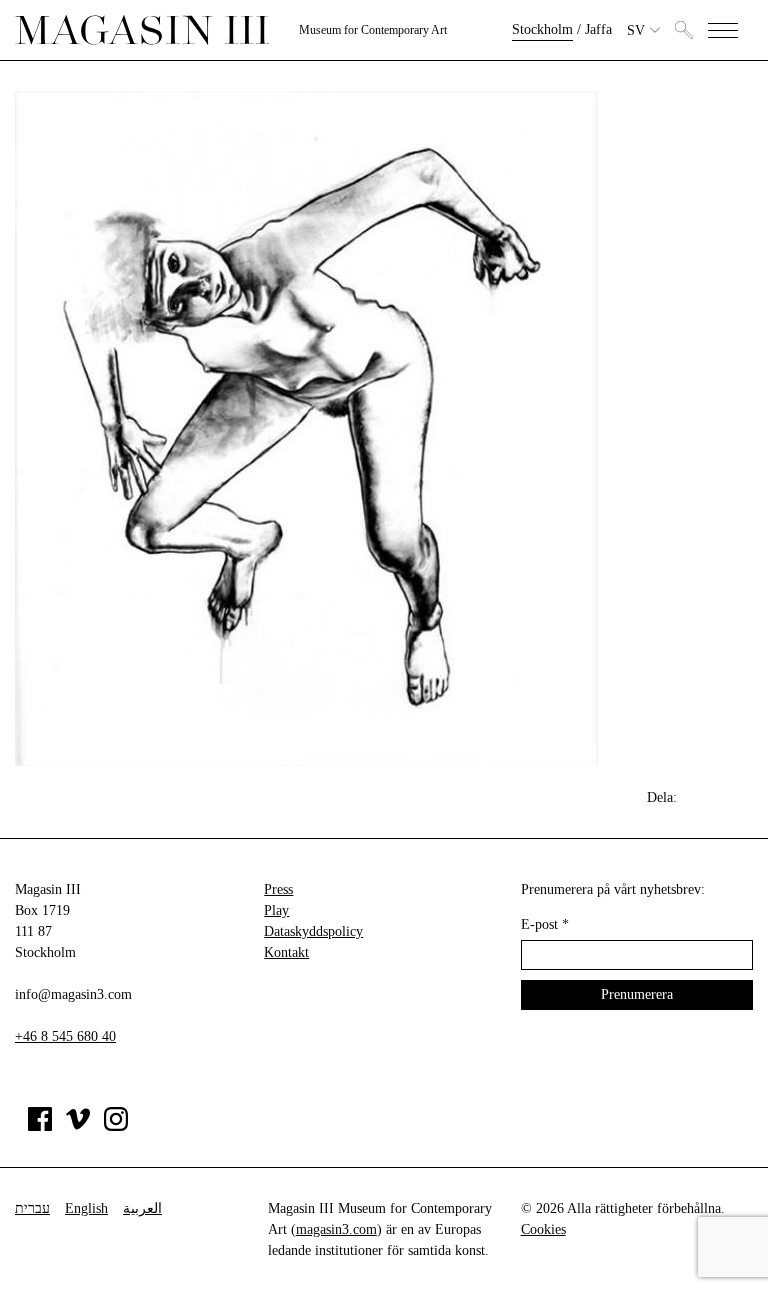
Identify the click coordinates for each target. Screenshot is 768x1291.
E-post (545, 924)
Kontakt (286, 952)
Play (276, 910)
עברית (32, 1208)
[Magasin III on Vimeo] (78, 1126)
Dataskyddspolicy (313, 931)
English (86, 1208)
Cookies (543, 1229)
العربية (142, 1208)
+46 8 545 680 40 (65, 1036)
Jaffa (598, 29)
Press (278, 889)
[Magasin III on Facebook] (40, 1126)
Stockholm (542, 29)
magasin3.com (336, 1229)
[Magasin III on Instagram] (116, 1126)
